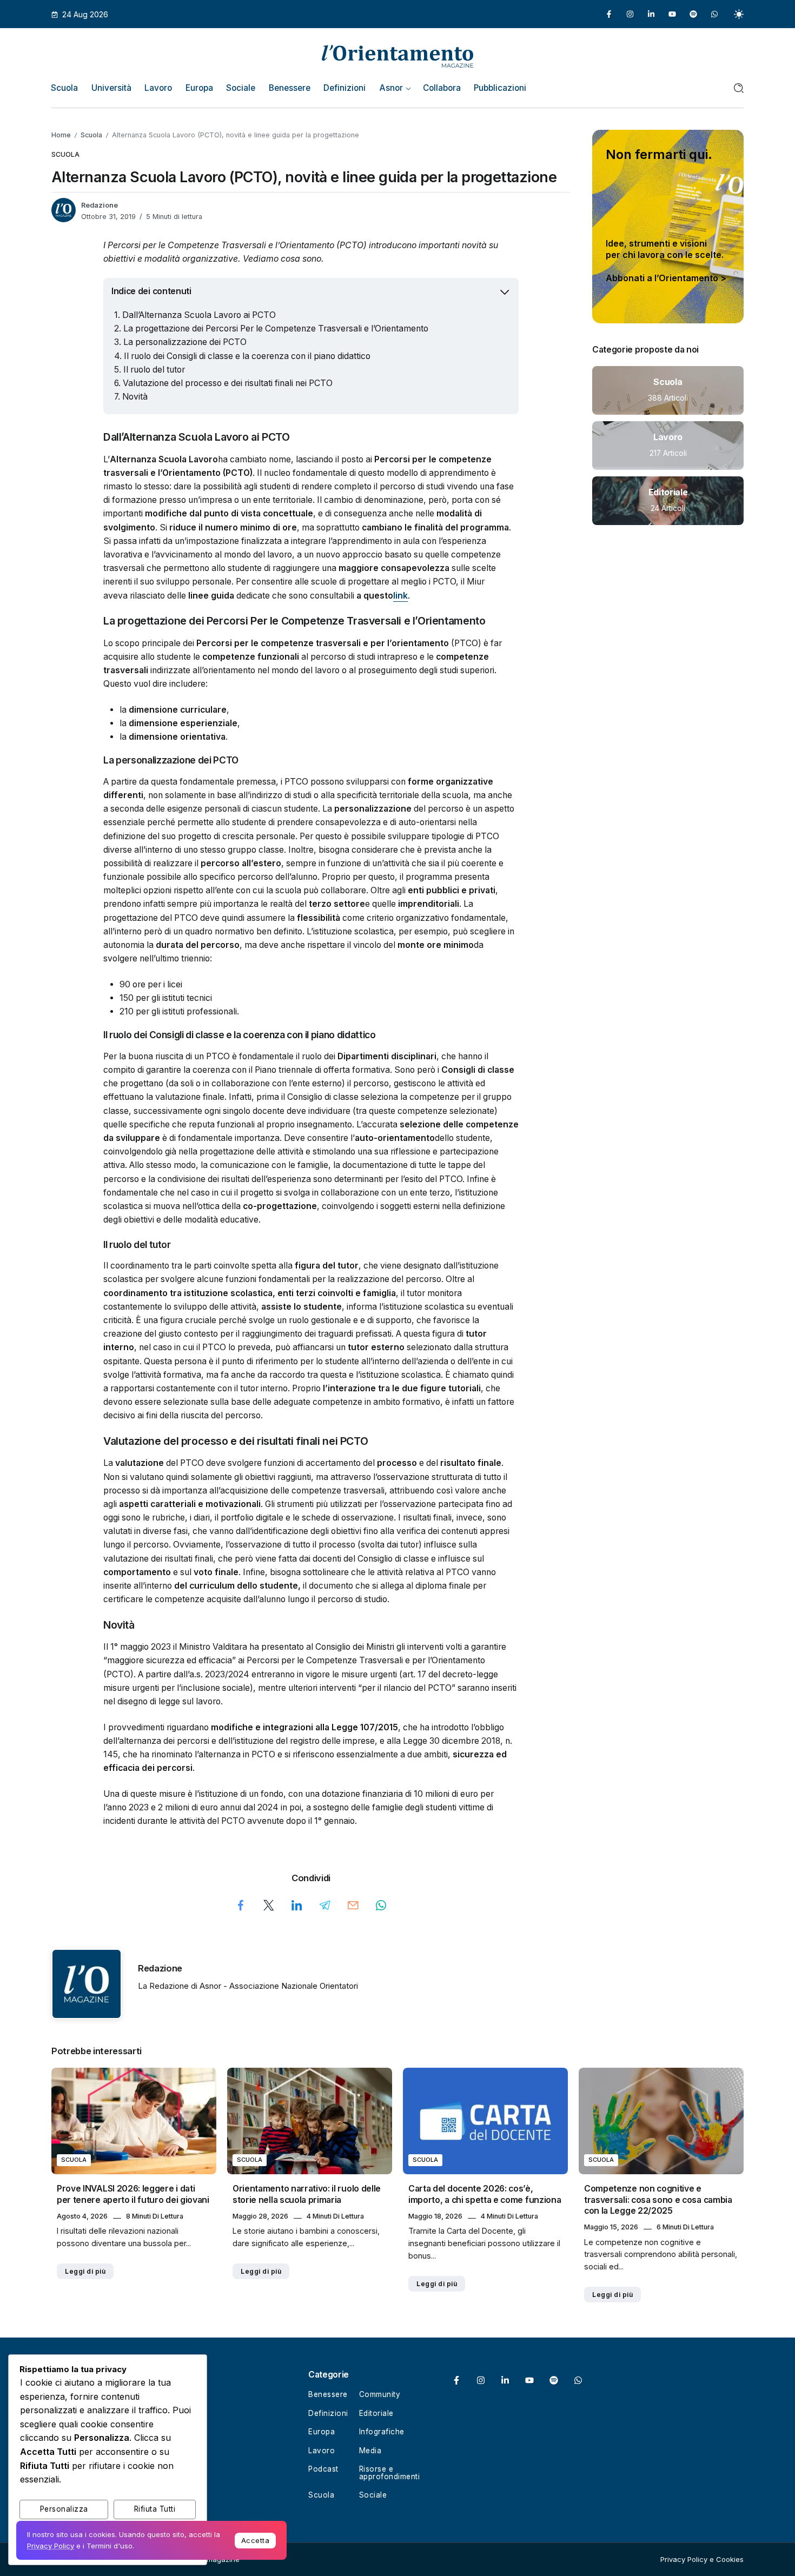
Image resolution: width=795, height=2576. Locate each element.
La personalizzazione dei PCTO (185, 342)
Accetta (256, 2540)
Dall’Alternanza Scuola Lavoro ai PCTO (199, 315)
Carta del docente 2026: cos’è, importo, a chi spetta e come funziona (485, 2194)
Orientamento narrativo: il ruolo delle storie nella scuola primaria (307, 2194)
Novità (135, 397)
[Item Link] (668, 390)
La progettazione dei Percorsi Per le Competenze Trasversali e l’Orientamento (276, 328)
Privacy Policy (51, 2546)
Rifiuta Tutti (155, 2509)
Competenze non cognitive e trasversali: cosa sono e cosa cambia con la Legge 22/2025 (658, 2200)
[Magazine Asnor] (398, 55)
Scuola (91, 135)
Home (61, 135)
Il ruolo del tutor (154, 370)
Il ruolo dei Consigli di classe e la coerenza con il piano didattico (247, 356)
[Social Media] (609, 14)
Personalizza (64, 2509)
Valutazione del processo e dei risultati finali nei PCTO (228, 383)
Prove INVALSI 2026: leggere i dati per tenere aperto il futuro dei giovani (133, 2194)
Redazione (100, 205)
